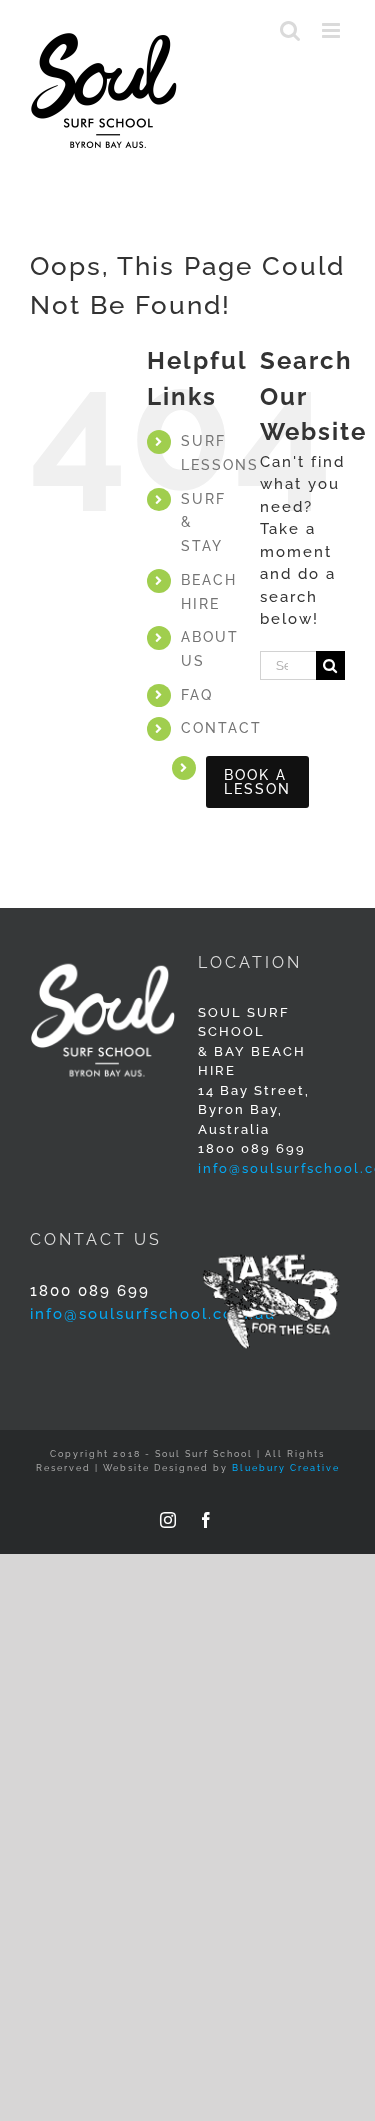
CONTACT (221, 728)
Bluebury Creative (286, 1468)
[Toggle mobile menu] (333, 30)
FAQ (197, 695)
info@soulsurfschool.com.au (153, 1314)
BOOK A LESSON (257, 782)
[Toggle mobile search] (291, 30)
